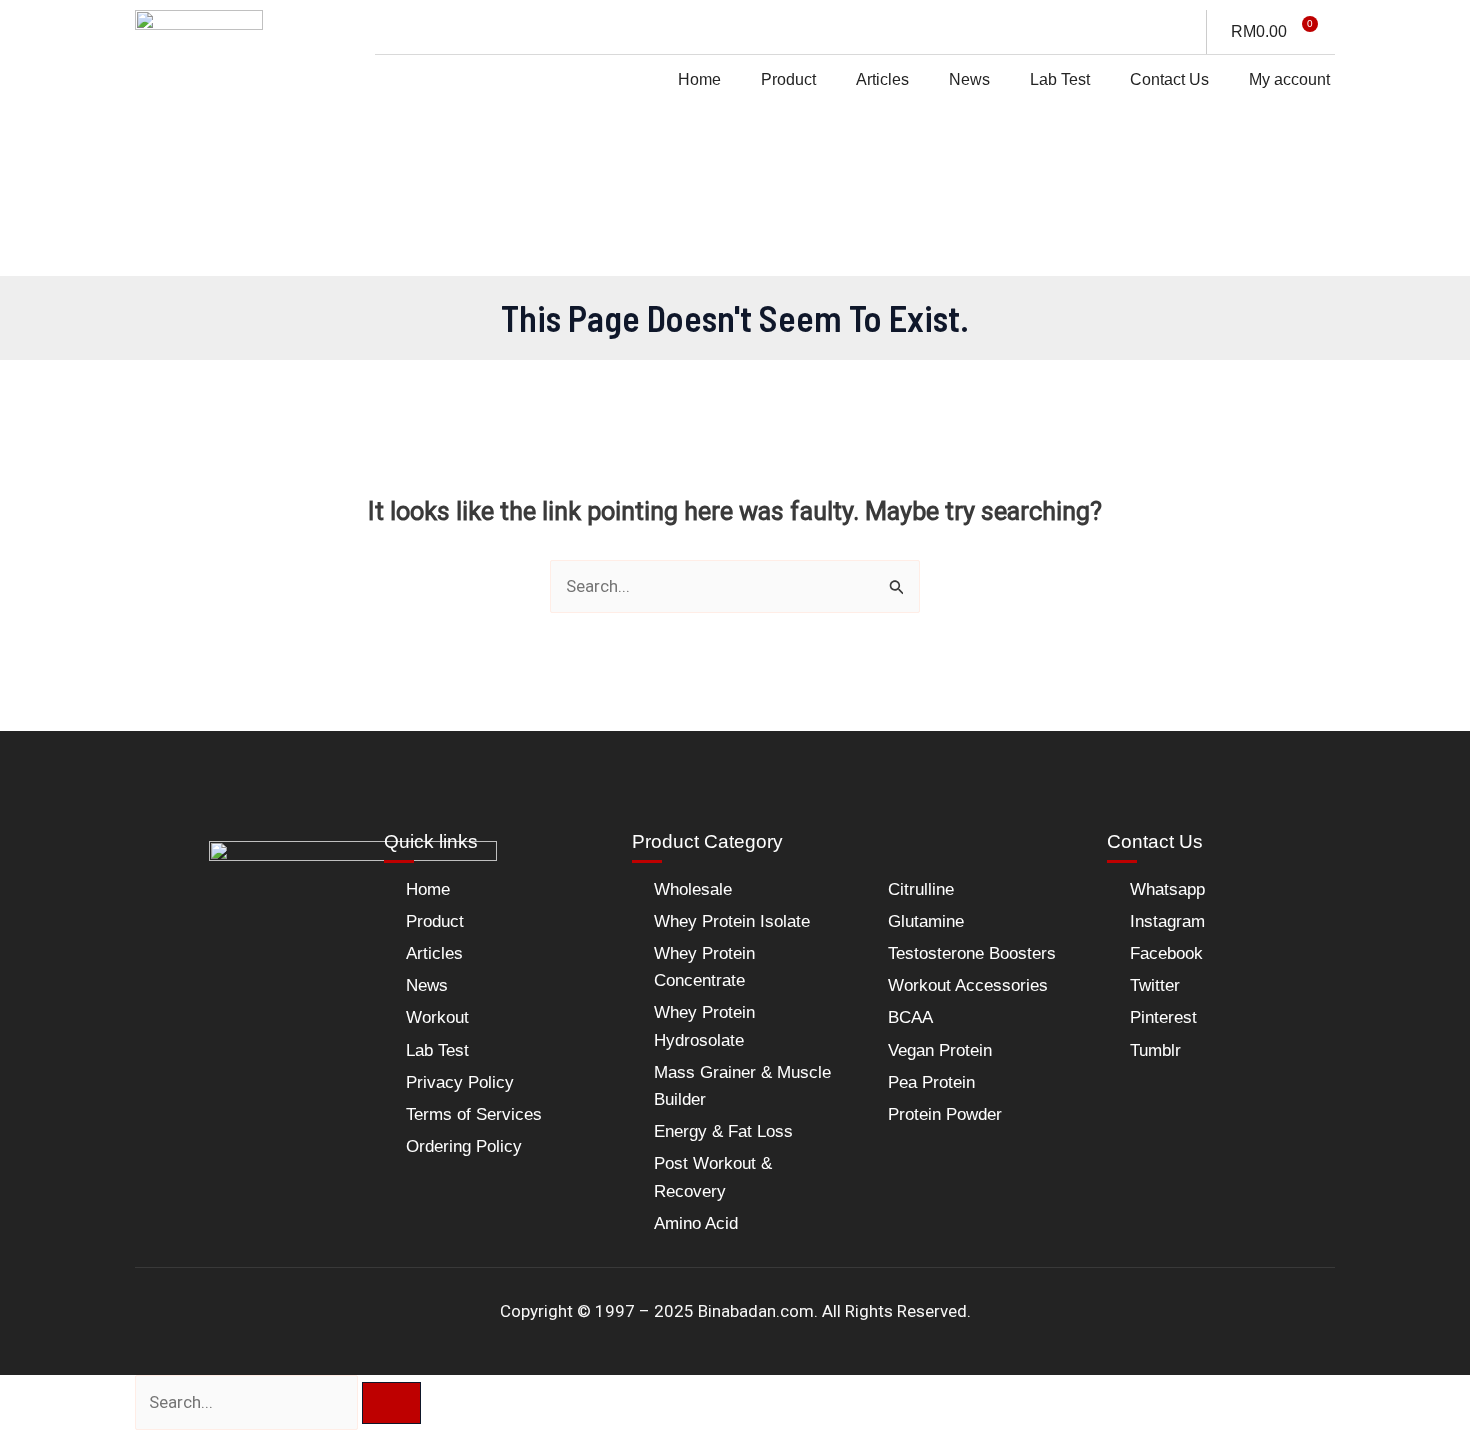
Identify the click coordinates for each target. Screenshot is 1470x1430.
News (969, 79)
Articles (882, 79)
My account (1289, 79)
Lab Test (1060, 79)
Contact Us (1169, 79)
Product (788, 79)
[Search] (391, 1403)
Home (699, 79)
